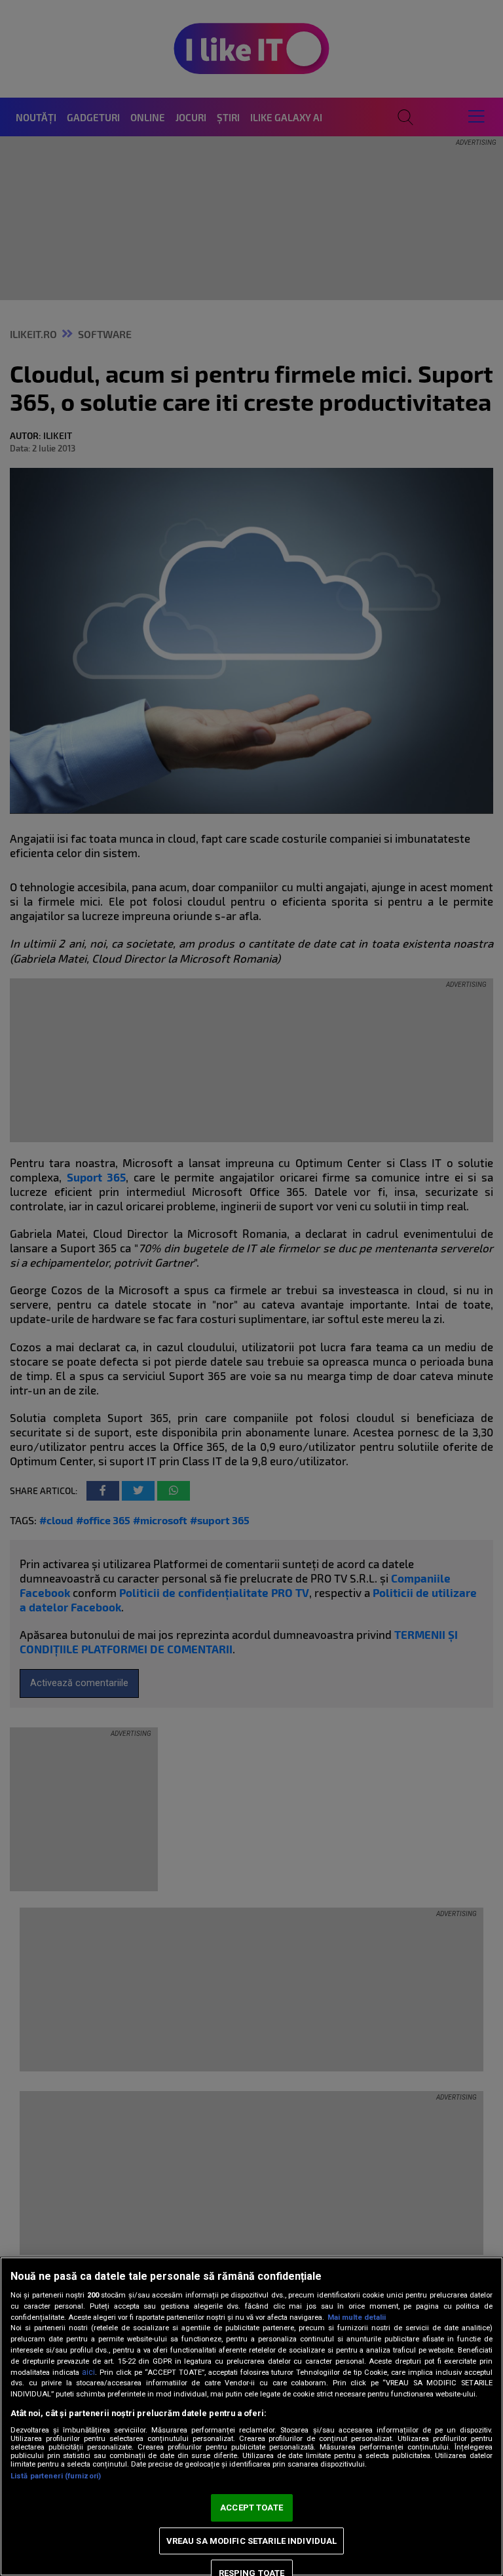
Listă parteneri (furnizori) (56, 2476)
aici (88, 2372)
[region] (251, 2416)
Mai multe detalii (357, 2317)
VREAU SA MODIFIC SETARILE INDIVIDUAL (252, 2541)
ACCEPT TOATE (251, 2508)
